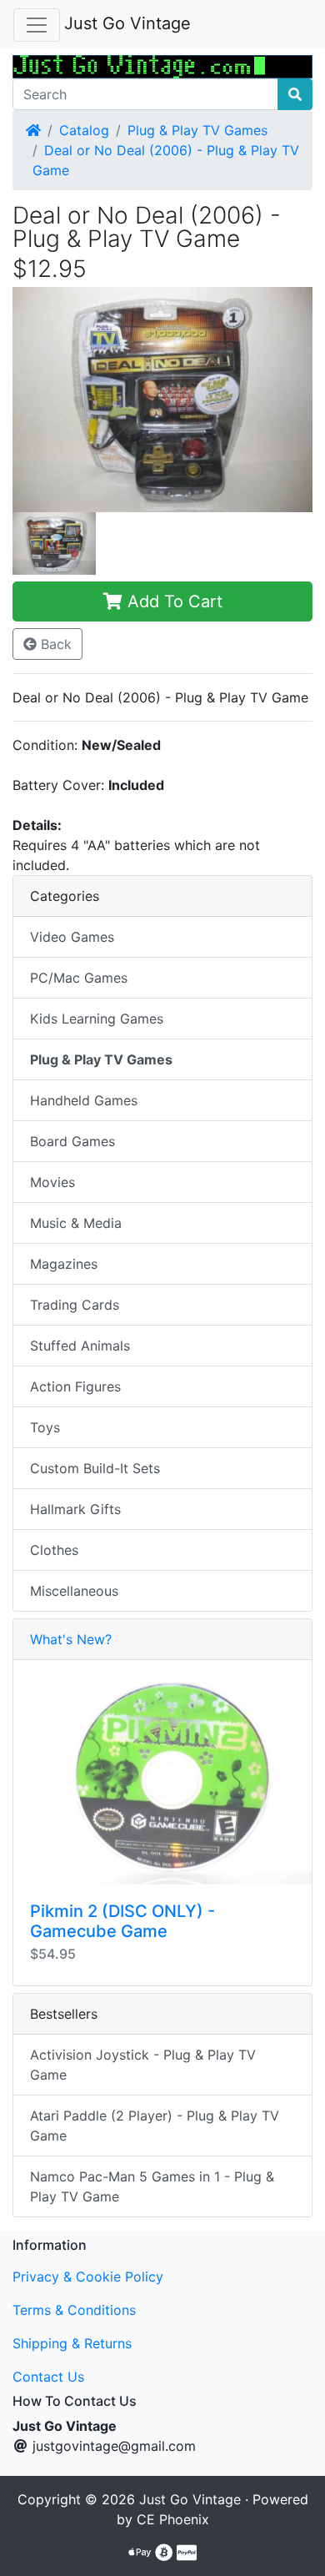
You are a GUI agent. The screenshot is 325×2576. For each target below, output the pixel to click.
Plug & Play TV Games (197, 130)
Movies (52, 1182)
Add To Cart (172, 601)
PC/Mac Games (79, 978)
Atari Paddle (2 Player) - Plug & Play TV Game (155, 2126)
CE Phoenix (173, 2519)
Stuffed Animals (80, 1346)
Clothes (54, 1550)
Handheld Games (84, 1100)
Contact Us (48, 2377)
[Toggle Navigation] (37, 25)
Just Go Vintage (127, 23)
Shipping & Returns (72, 2343)
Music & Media (76, 1223)
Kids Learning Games (97, 1019)
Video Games (72, 937)
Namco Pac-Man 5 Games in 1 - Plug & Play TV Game (152, 2186)
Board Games (72, 1141)
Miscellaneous (74, 1591)
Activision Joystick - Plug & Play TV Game (143, 2065)
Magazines (64, 1264)
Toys (45, 1427)
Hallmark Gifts (75, 1509)
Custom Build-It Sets (95, 1468)
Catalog (84, 130)
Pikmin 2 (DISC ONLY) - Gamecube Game (122, 1921)
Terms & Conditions (74, 2310)
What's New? (71, 1639)
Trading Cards (75, 1305)
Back (54, 644)
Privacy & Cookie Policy (88, 2277)
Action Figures (75, 1386)
